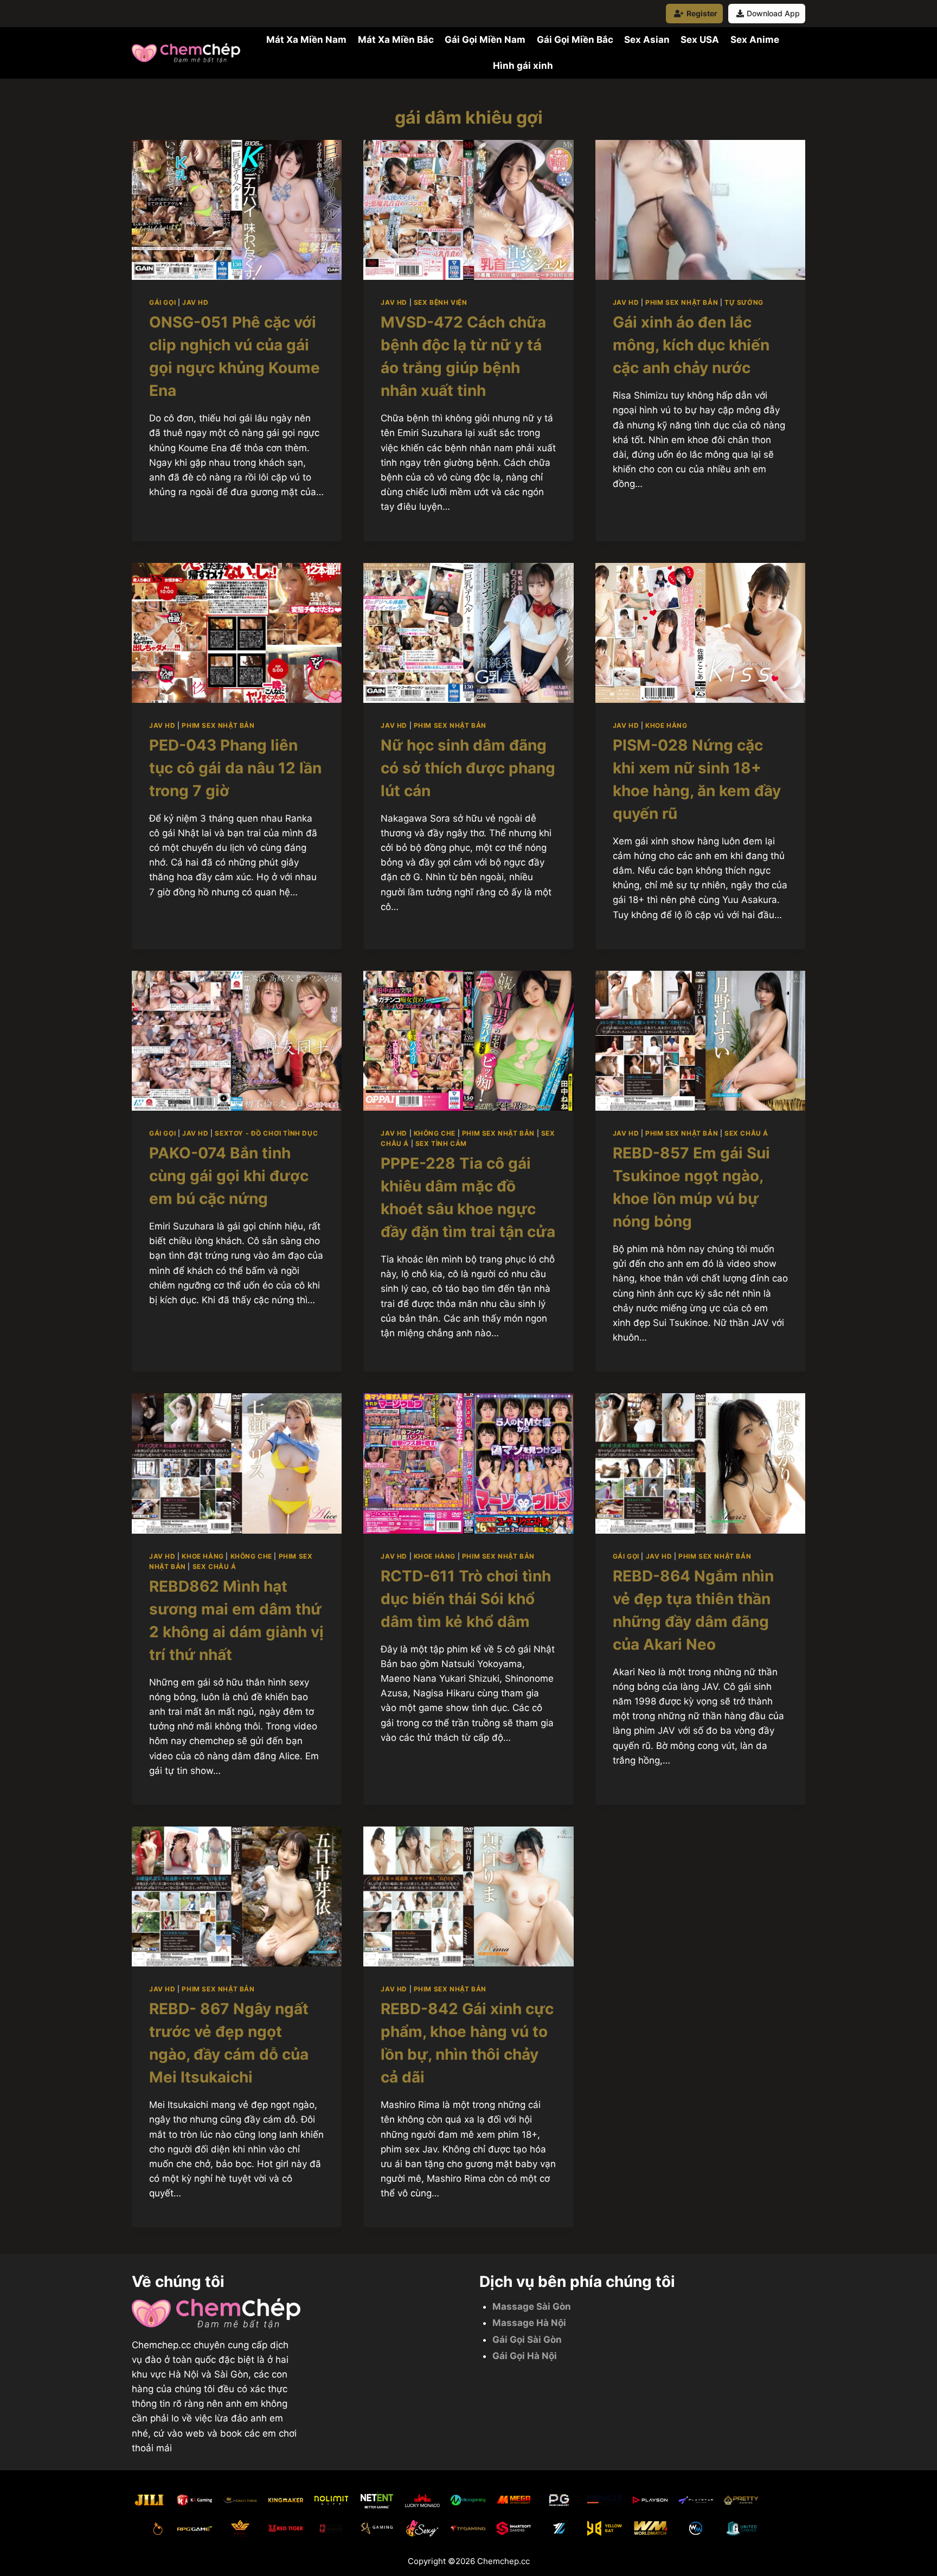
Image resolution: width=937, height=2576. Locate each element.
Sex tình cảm (441, 1143)
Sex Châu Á (746, 1133)
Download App (773, 13)
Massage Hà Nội (529, 2323)
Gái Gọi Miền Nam (485, 40)
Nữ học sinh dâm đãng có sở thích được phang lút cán (468, 768)
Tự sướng (744, 302)
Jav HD (195, 302)
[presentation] (237, 210)
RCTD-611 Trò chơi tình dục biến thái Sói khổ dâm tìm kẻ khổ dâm (466, 1599)
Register (702, 13)
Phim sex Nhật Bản (682, 302)
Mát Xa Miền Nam (306, 40)
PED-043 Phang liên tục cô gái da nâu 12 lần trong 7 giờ (235, 768)
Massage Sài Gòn (532, 2306)
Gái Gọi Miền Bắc (575, 40)
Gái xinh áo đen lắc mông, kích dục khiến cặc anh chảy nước (691, 345)
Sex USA (700, 40)
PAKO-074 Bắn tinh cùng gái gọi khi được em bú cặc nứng (229, 1176)
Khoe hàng (666, 725)
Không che (435, 1133)
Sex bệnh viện (441, 302)
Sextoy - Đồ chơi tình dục (266, 1133)
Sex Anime (755, 40)
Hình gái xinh (523, 66)
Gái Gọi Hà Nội (525, 2356)
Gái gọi (162, 302)
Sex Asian (647, 40)
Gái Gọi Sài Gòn (527, 2340)
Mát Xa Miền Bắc (396, 40)
